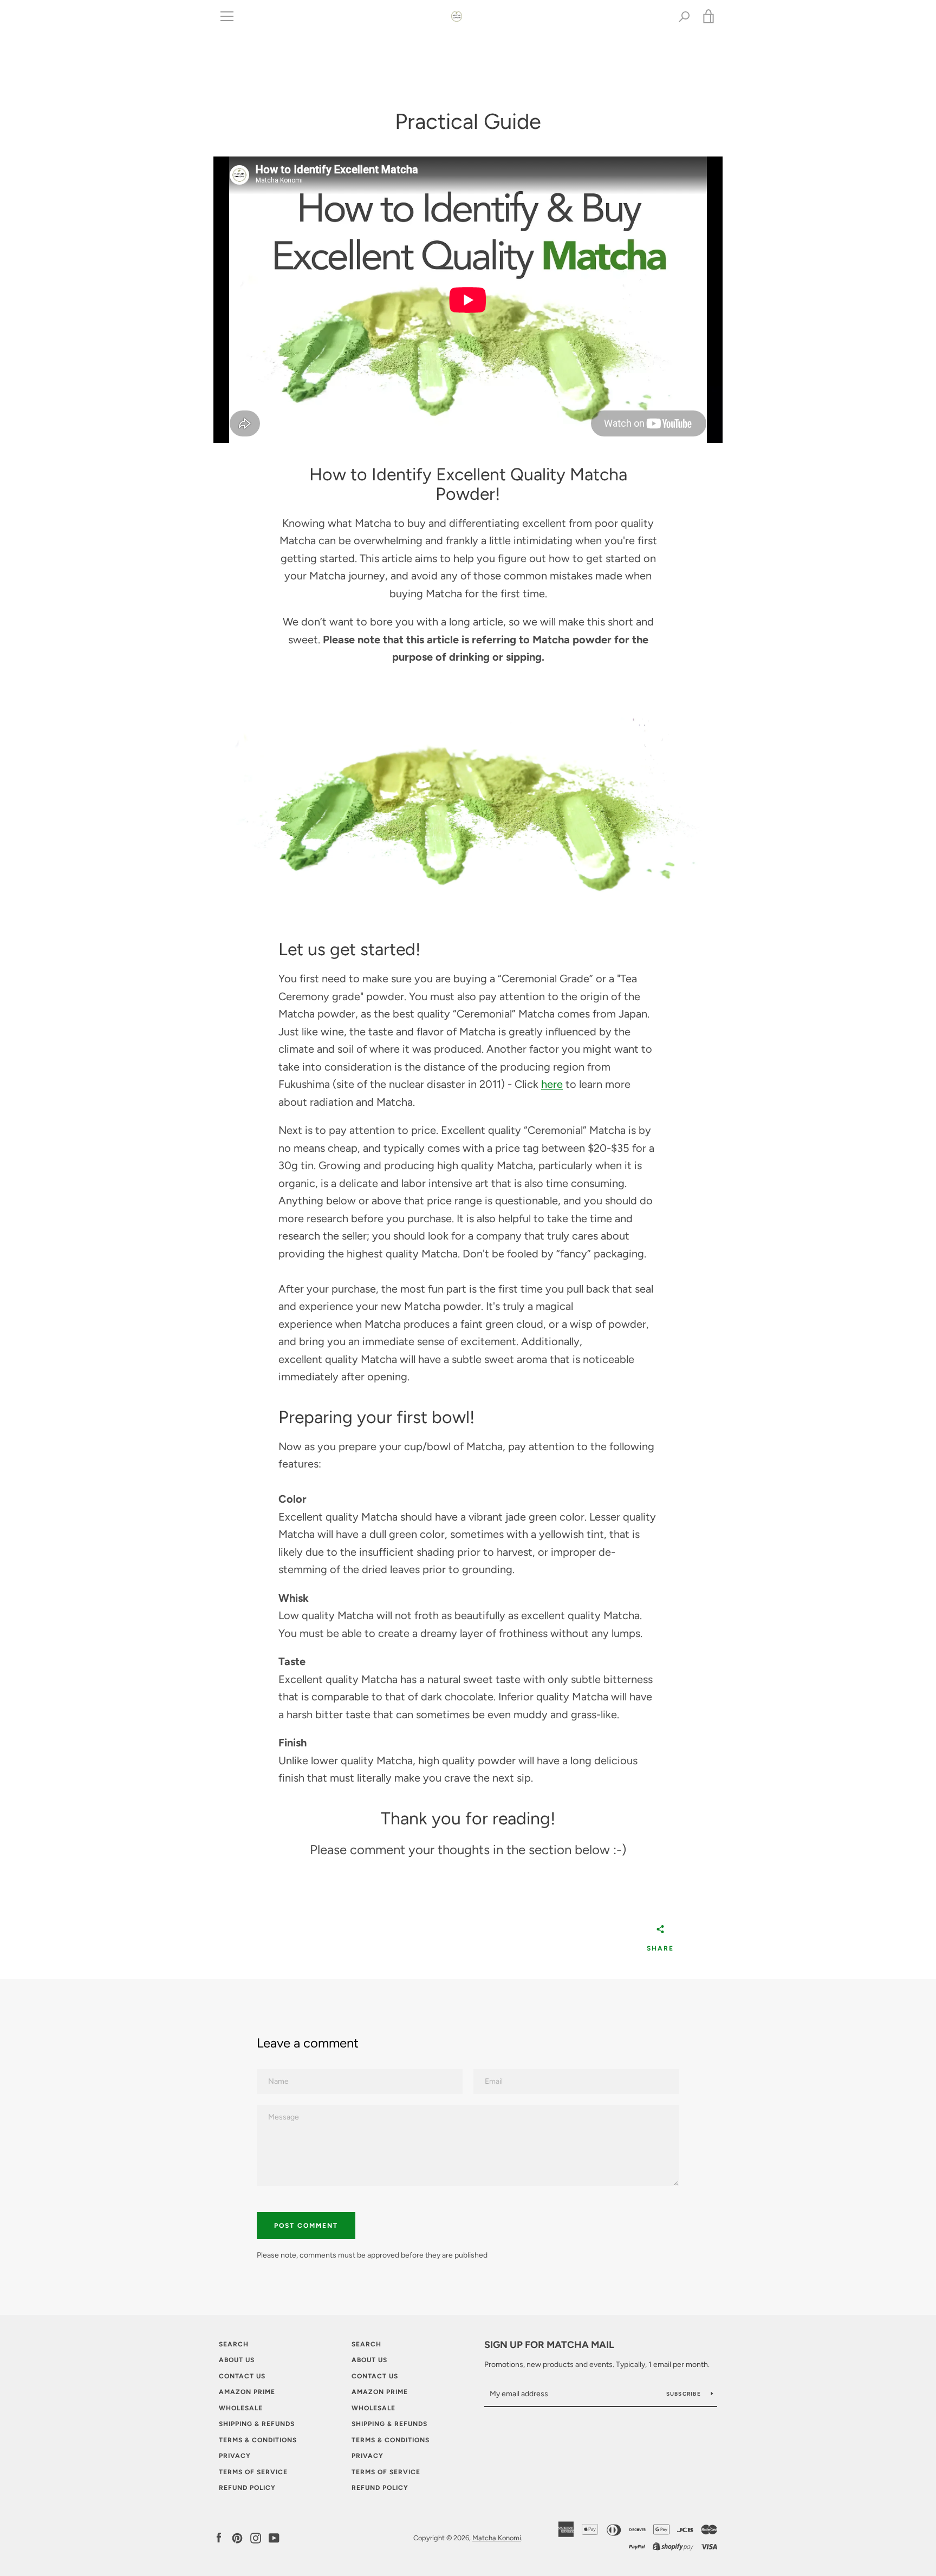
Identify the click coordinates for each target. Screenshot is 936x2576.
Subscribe (685, 2394)
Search (234, 2344)
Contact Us (242, 2376)
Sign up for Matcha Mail (549, 2345)
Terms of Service (253, 2472)
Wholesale (241, 2408)
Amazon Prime (247, 2392)
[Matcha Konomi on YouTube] (274, 2537)
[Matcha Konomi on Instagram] (256, 2537)
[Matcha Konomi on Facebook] (219, 2537)
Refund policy (247, 2488)
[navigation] (227, 16)
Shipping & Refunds (257, 2424)
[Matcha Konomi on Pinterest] (237, 2537)
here (552, 1084)
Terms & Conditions (258, 2440)
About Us (237, 2360)
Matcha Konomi (497, 2538)
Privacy (235, 2456)
